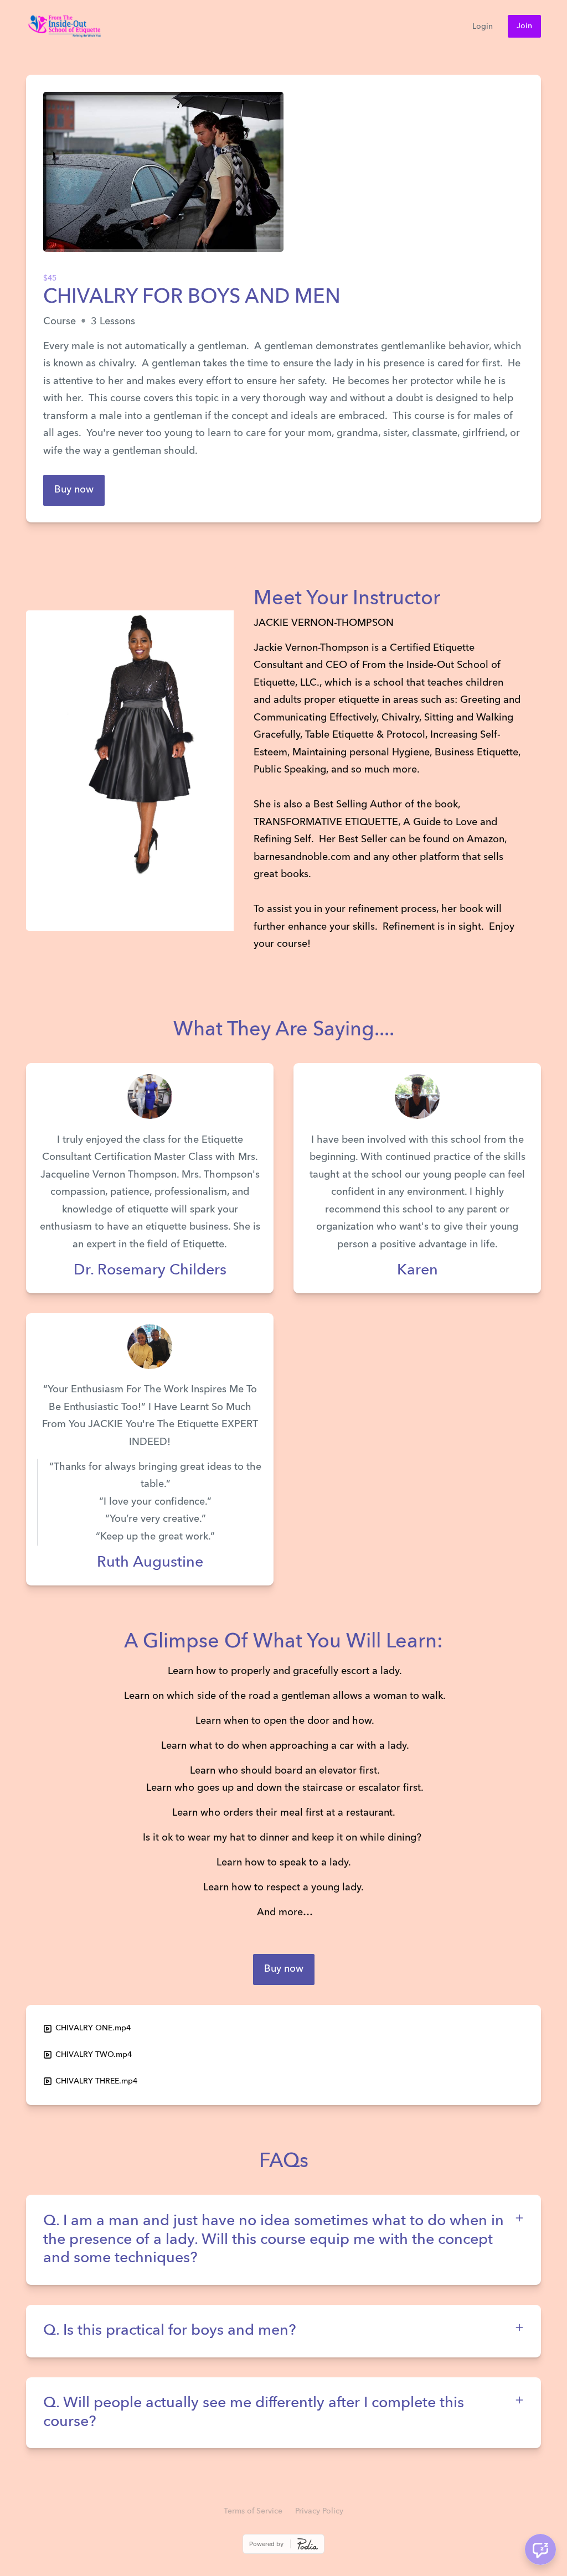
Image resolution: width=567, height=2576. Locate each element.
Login (483, 27)
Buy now (74, 490)
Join (524, 26)
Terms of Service (253, 2511)
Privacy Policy (319, 2511)
